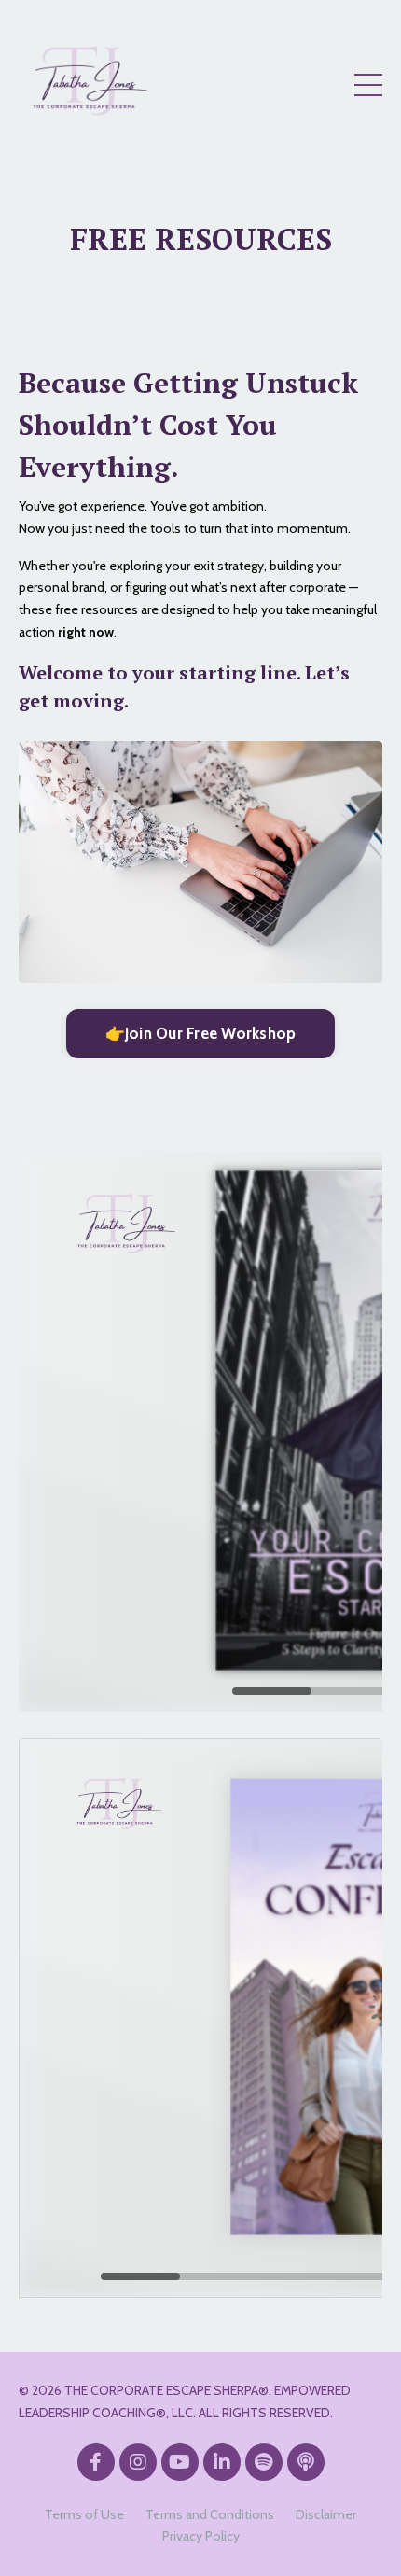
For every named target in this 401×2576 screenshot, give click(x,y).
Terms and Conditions (210, 2514)
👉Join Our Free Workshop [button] (201, 1033)
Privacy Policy (201, 2536)
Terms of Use (84, 2514)
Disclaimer (326, 2514)
